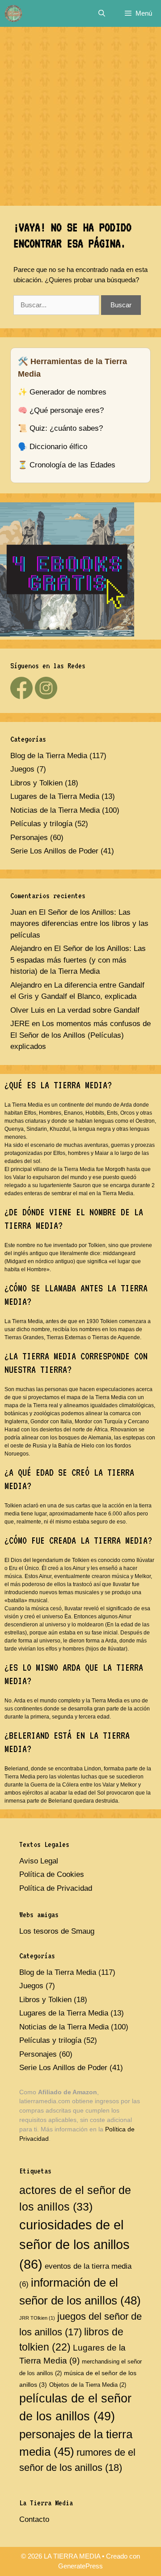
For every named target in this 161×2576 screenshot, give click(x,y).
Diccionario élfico (58, 447)
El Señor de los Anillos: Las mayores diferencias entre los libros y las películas (79, 924)
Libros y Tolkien (36, 783)
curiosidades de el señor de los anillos (74, 2244)
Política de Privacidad (56, 1888)
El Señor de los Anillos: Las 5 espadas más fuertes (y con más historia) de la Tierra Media (78, 960)
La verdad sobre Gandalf (98, 1010)
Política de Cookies (52, 1874)
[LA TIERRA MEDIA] (13, 13)
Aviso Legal (39, 1861)
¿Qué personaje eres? (67, 410)
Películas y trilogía (41, 824)
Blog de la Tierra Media (49, 756)
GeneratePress (80, 2566)
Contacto (34, 2519)
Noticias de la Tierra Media (55, 810)
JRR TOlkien (37, 2318)
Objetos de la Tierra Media (88, 2385)
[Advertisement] (80, 112)
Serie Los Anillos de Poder (54, 851)
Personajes (29, 838)
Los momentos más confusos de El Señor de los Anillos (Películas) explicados (80, 1035)
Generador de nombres (68, 392)
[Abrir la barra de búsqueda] (101, 13)
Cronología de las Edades (72, 465)
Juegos (22, 769)
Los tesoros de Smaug (57, 1931)
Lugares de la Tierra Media (55, 796)
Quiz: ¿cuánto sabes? (66, 428)
